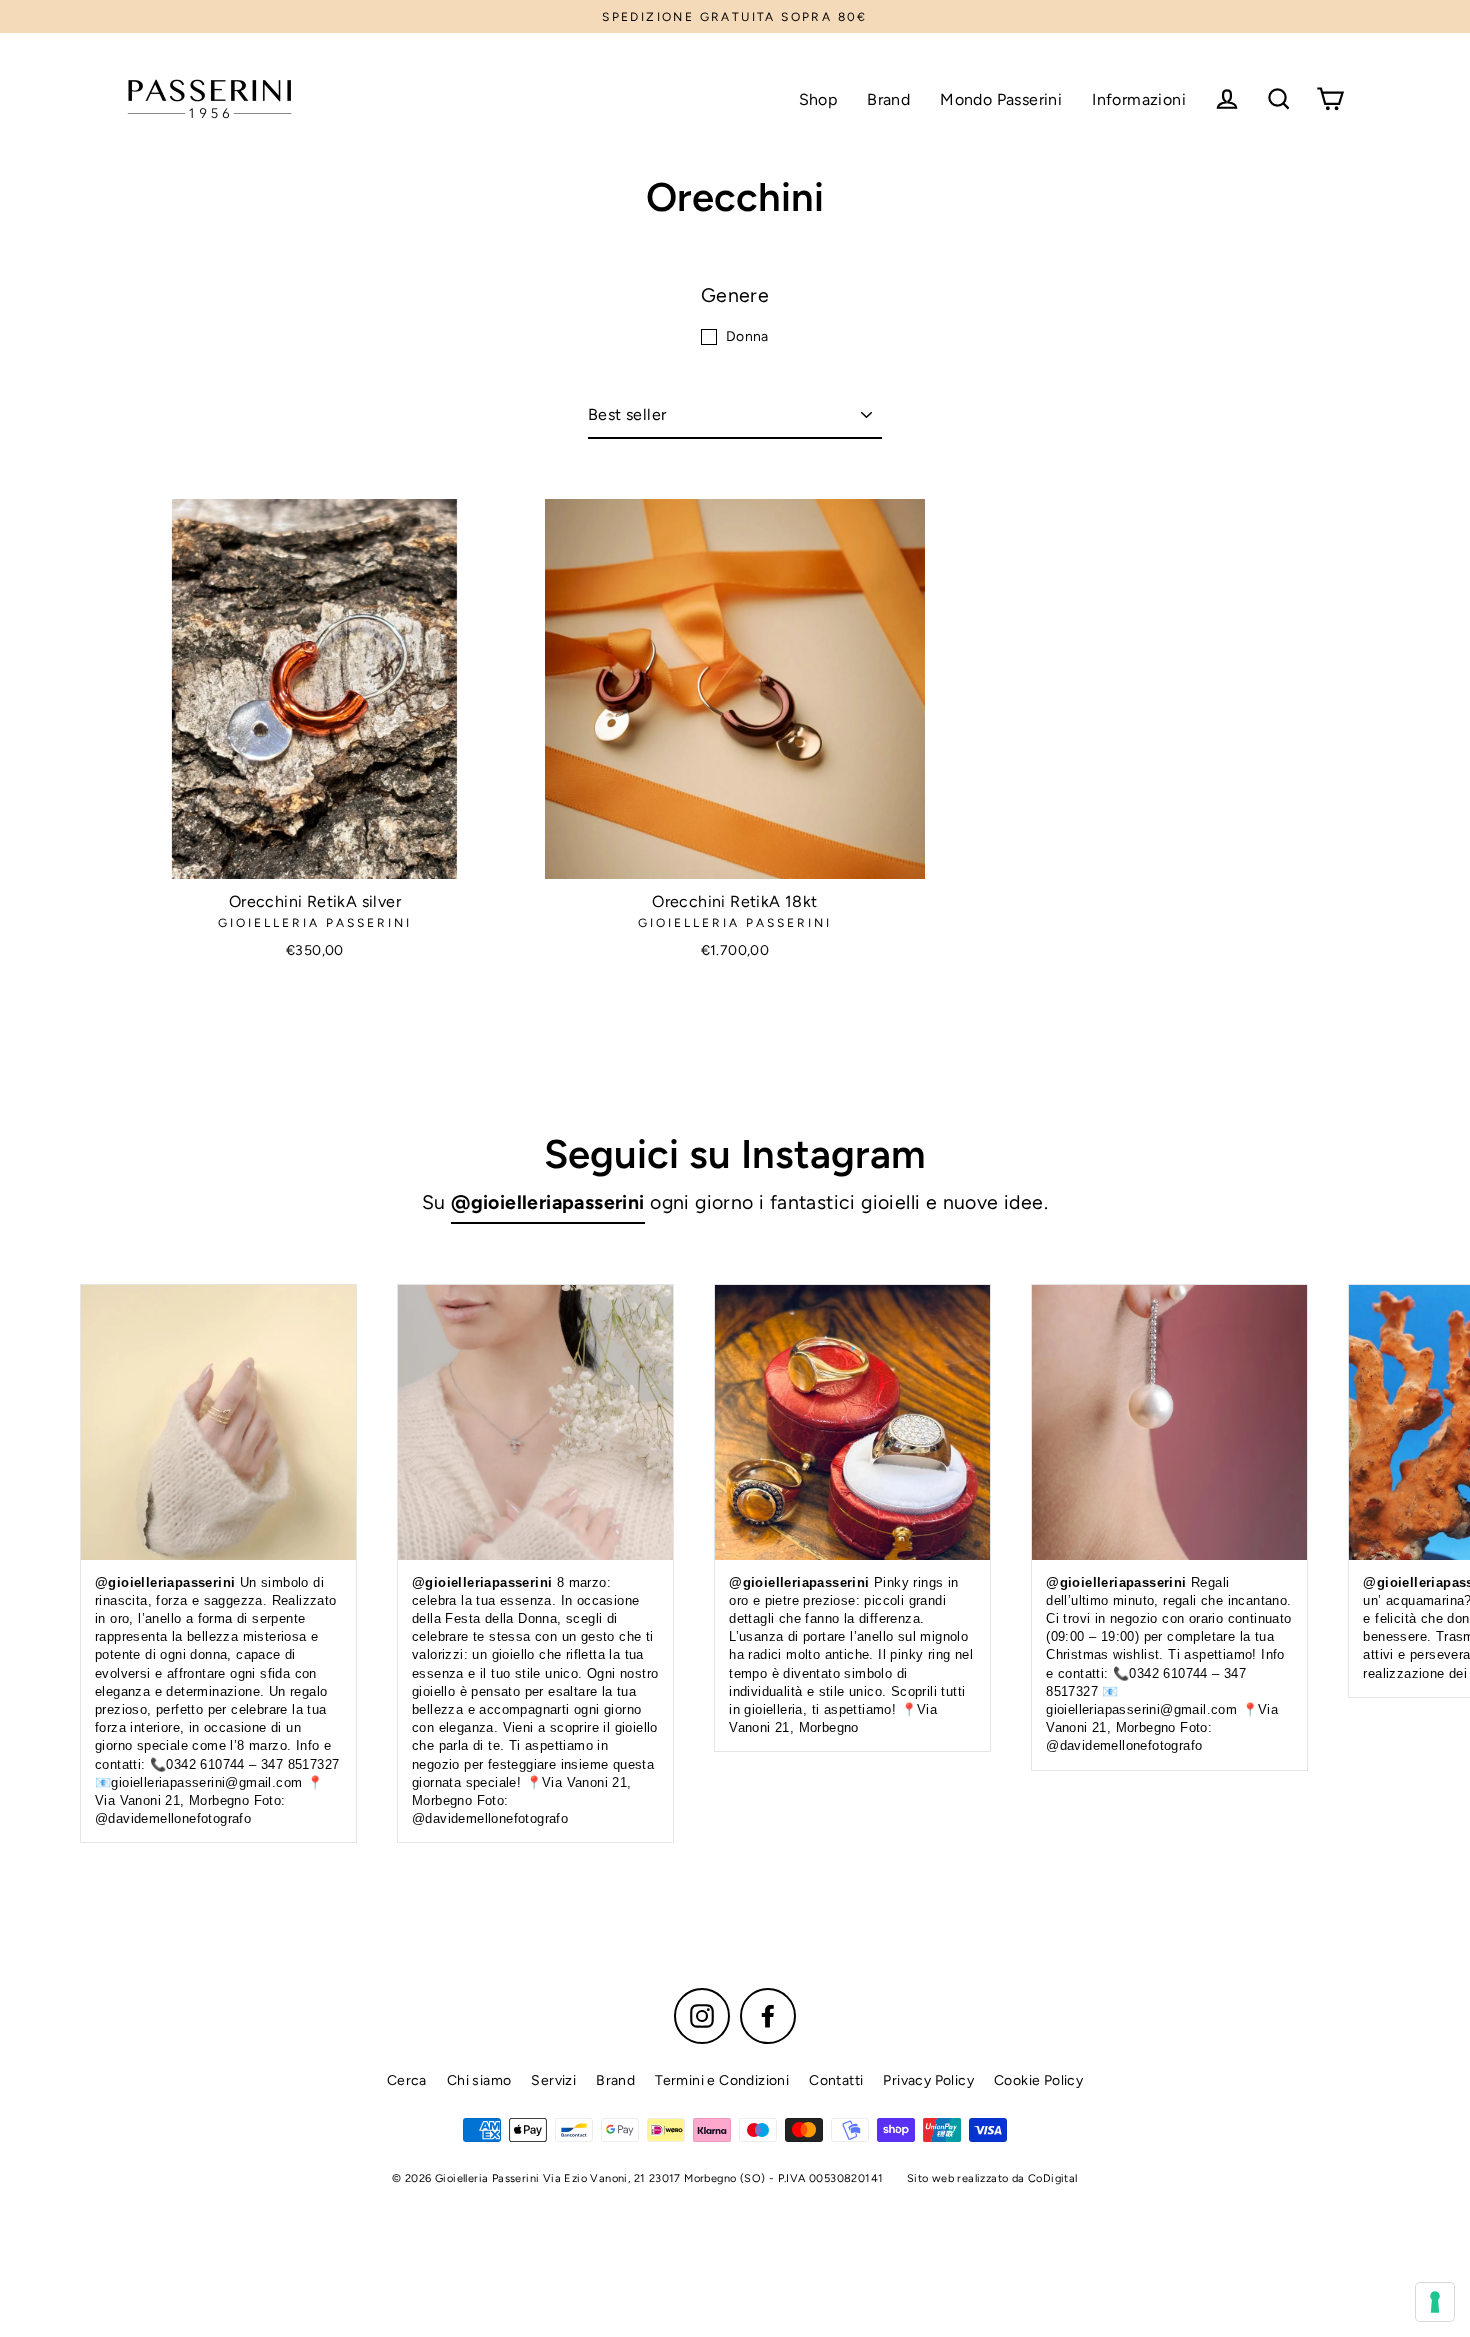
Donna (747, 336)
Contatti (836, 2080)
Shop (818, 99)
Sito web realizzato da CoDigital (992, 2178)
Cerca (407, 2080)
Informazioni (1139, 99)
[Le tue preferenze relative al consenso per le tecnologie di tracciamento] (1435, 2302)
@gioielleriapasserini (547, 1202)
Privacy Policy (928, 2080)
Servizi (553, 2080)
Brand (888, 99)
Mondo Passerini (1001, 99)
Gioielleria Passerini (315, 923)
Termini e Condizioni (722, 2080)
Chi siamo (479, 2080)
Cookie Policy (1038, 2080)
